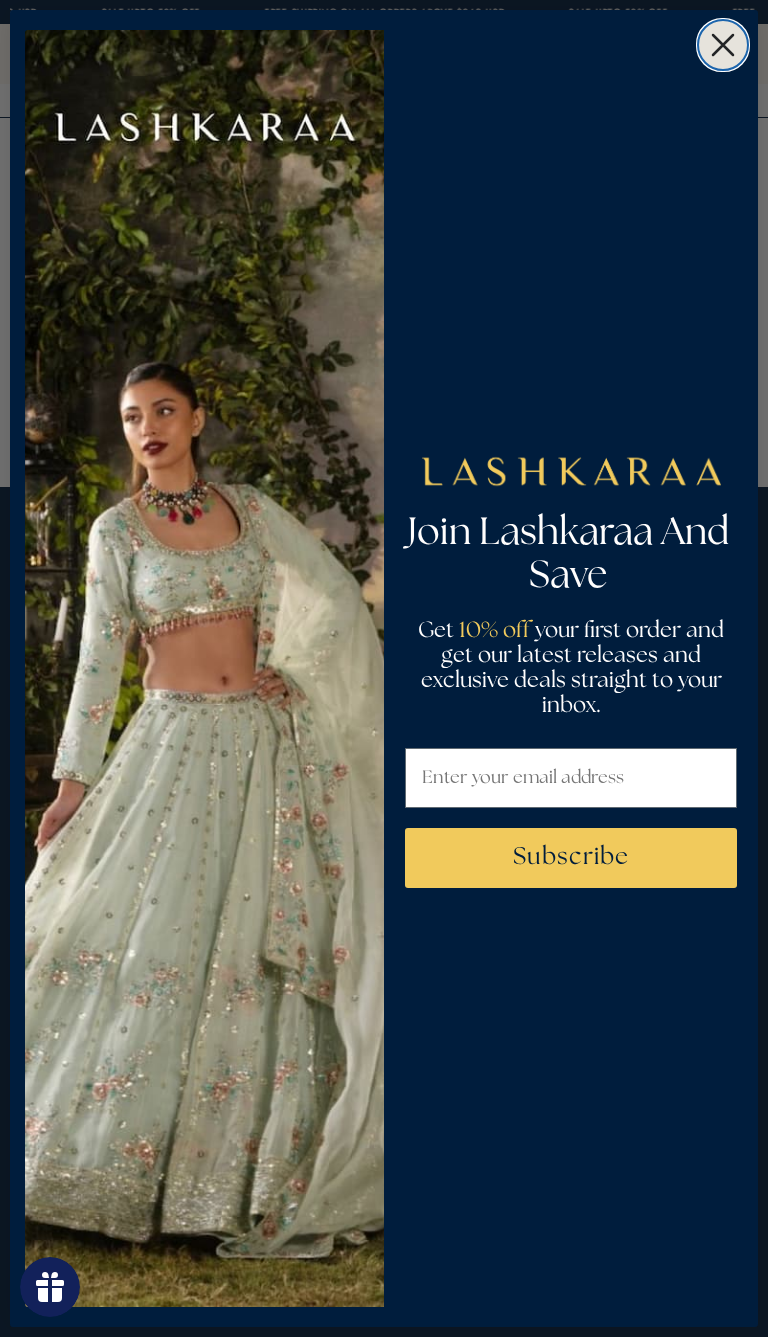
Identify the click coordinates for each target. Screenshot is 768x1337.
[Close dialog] (723, 45)
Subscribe (571, 857)
